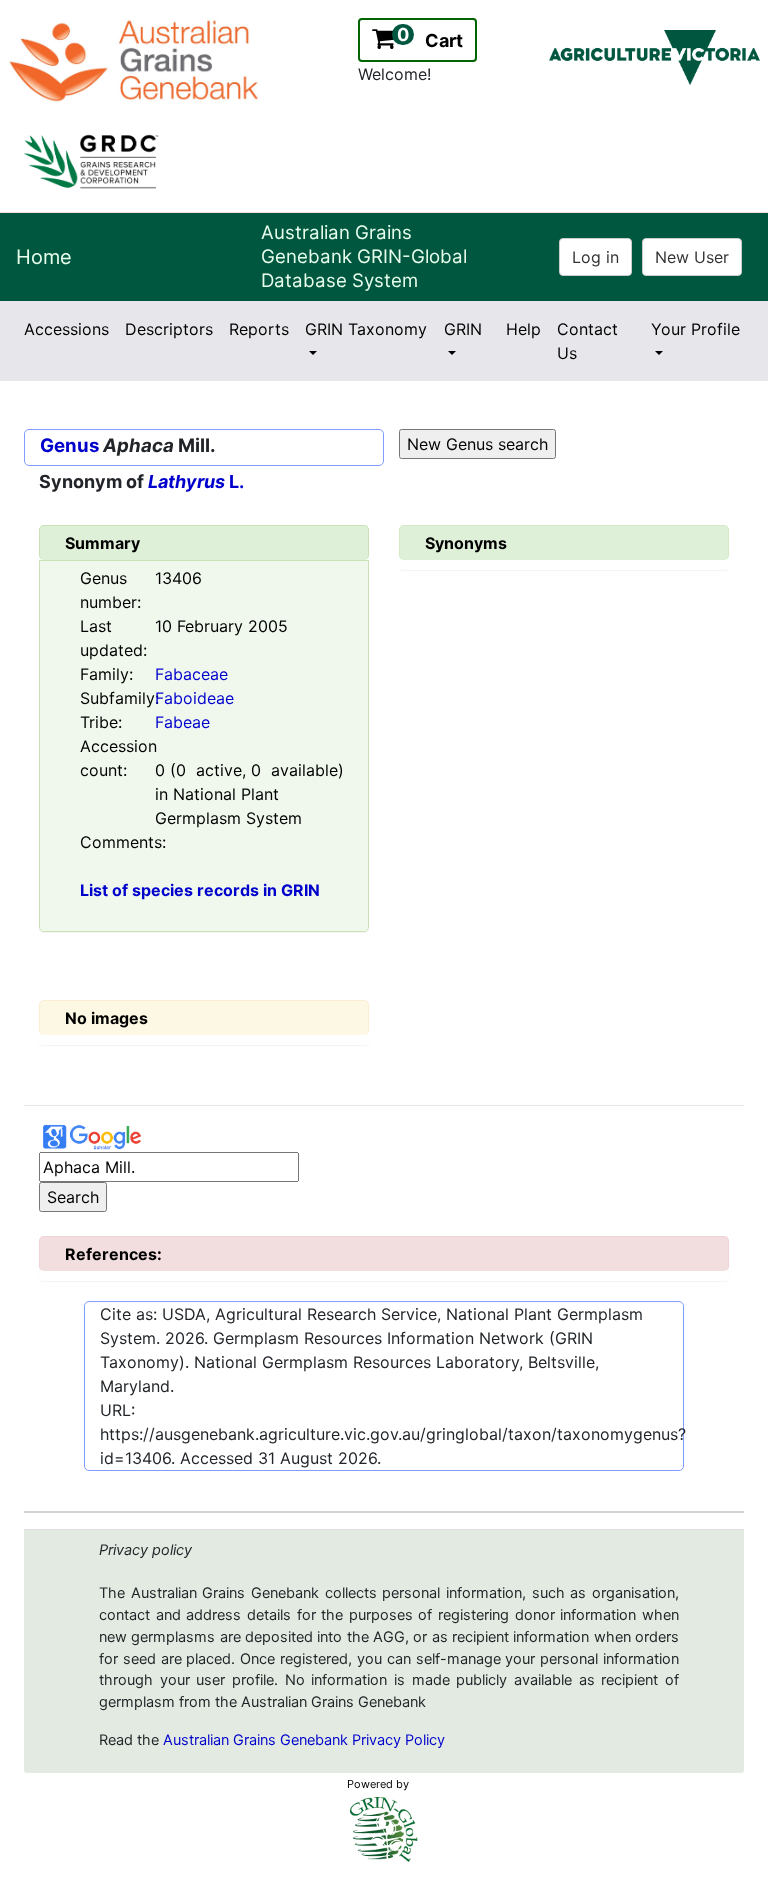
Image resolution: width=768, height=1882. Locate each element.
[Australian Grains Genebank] (136, 59)
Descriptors (169, 329)
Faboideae (194, 698)
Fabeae (182, 722)
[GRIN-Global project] (384, 1829)
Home (44, 257)
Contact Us (587, 341)
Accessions (66, 329)
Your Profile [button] (695, 329)
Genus (69, 445)
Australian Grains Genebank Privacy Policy (304, 1740)
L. (196, 481)
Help (523, 329)
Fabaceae (191, 674)
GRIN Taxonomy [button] (366, 329)
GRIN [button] (463, 329)
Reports (259, 329)
